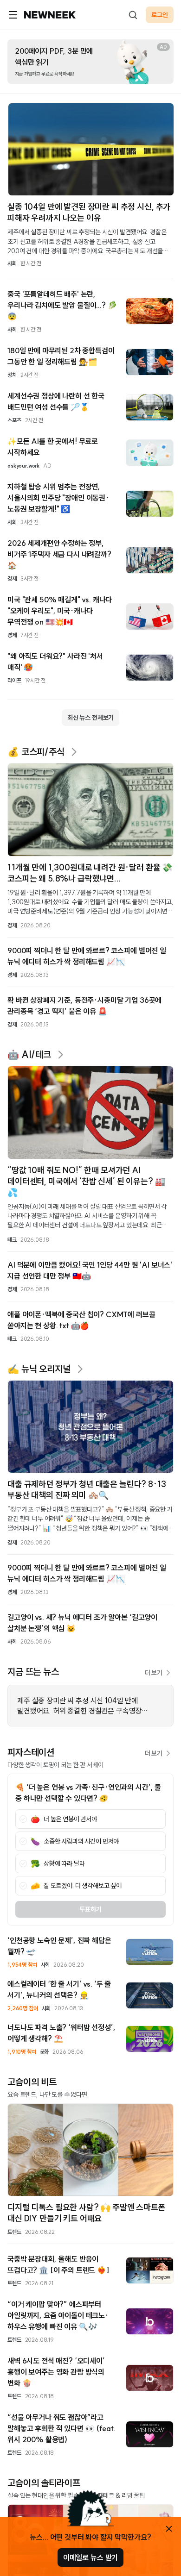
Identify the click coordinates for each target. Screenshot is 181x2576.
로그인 (160, 15)
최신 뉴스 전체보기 (90, 718)
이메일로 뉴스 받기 (90, 2557)
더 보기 (154, 1673)
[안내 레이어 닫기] (169, 2529)
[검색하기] (133, 15)
